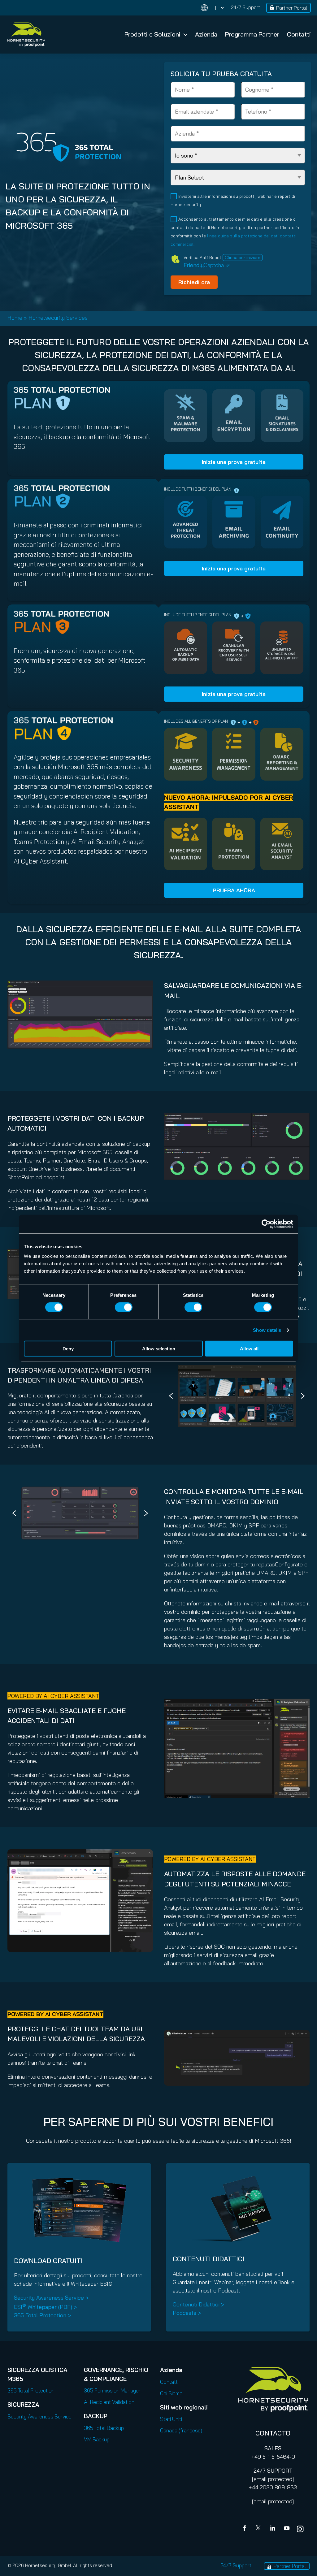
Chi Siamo (171, 2393)
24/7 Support (245, 7)
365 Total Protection (31, 2390)
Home (15, 318)
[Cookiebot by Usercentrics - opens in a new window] (266, 1224)
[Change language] (212, 8)
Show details (267, 1330)
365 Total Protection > (42, 2315)
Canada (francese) (181, 2430)
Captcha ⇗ (207, 265)
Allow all (249, 1349)
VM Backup (97, 2439)
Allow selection (159, 1349)
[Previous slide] (171, 1396)
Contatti (299, 34)
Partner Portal (292, 8)
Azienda (206, 34)
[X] (259, 2529)
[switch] (124, 1307)
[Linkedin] (273, 2529)
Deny (68, 1349)
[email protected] (273, 2479)
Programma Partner (252, 34)
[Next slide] (303, 1396)
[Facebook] (246, 2529)
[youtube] (287, 2529)
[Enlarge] (145, 989)
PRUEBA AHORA (234, 890)
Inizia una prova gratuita (234, 462)
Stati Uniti (171, 2419)
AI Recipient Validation (109, 2402)
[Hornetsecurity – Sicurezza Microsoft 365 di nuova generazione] (26, 35)
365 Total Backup (104, 2428)
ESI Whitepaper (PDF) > (45, 2307)
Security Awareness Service (39, 2416)
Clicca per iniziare (243, 258)
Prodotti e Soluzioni (152, 34)
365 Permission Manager (112, 2390)
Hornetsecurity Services (58, 318)
